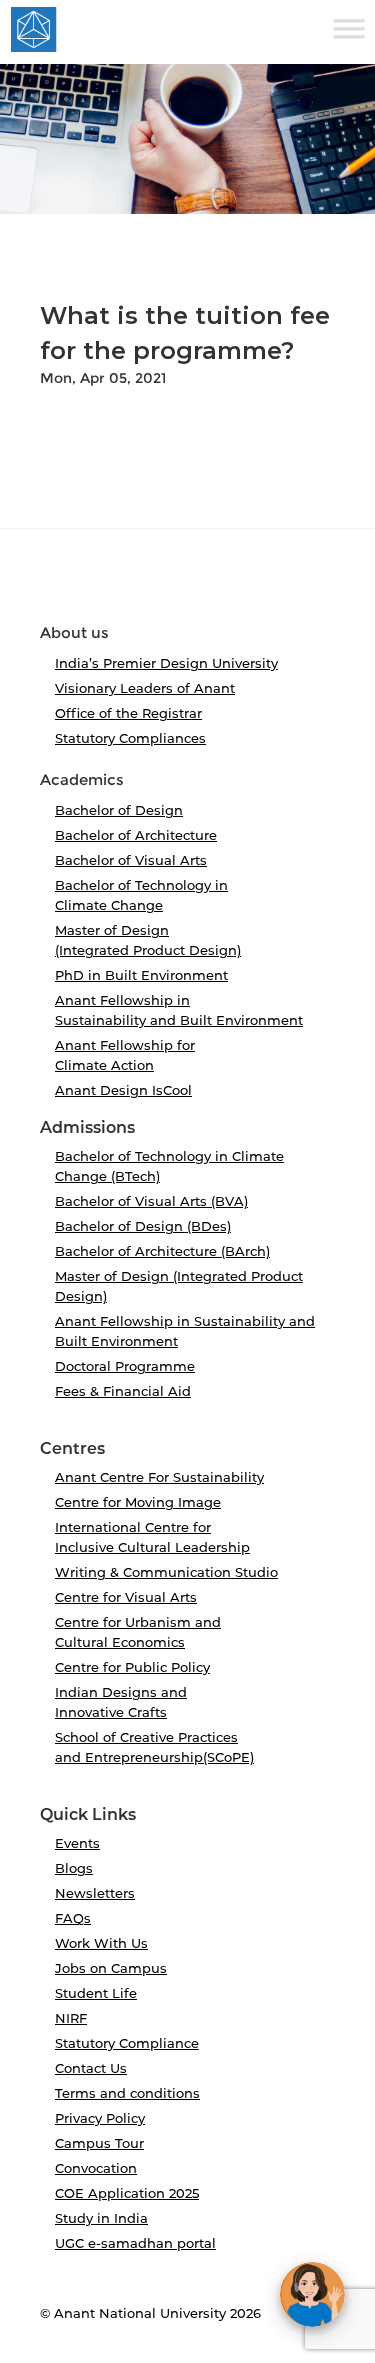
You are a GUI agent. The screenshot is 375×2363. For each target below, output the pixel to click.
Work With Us (101, 1943)
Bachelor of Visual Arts (131, 860)
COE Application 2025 (127, 2193)
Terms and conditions (127, 2093)
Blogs (74, 1868)
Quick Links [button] (88, 1815)
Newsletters (95, 1893)
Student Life (96, 1993)
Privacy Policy (100, 2118)
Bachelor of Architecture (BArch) (162, 1251)
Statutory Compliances (130, 738)
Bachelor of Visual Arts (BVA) (151, 1201)
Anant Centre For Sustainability (159, 1477)
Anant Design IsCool (123, 1090)
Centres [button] (72, 1449)
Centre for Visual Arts (126, 1597)
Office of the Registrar (128, 713)
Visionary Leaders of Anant (145, 688)
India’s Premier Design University (166, 663)
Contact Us (91, 2068)
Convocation (96, 2168)
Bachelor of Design (119, 810)
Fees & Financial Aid (123, 1391)
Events (77, 1843)
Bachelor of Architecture (136, 835)
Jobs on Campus (111, 1968)
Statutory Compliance (127, 2043)
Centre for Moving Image (138, 1502)
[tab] (187, 585)
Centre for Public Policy (132, 1667)
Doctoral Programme (125, 1366)
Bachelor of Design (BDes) (143, 1226)
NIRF (71, 2018)
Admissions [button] (87, 1128)
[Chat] (312, 2294)
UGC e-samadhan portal (135, 2243)
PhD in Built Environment (141, 975)
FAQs (73, 1918)
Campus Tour (99, 2143)
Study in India (101, 2218)
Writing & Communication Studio (166, 1572)
